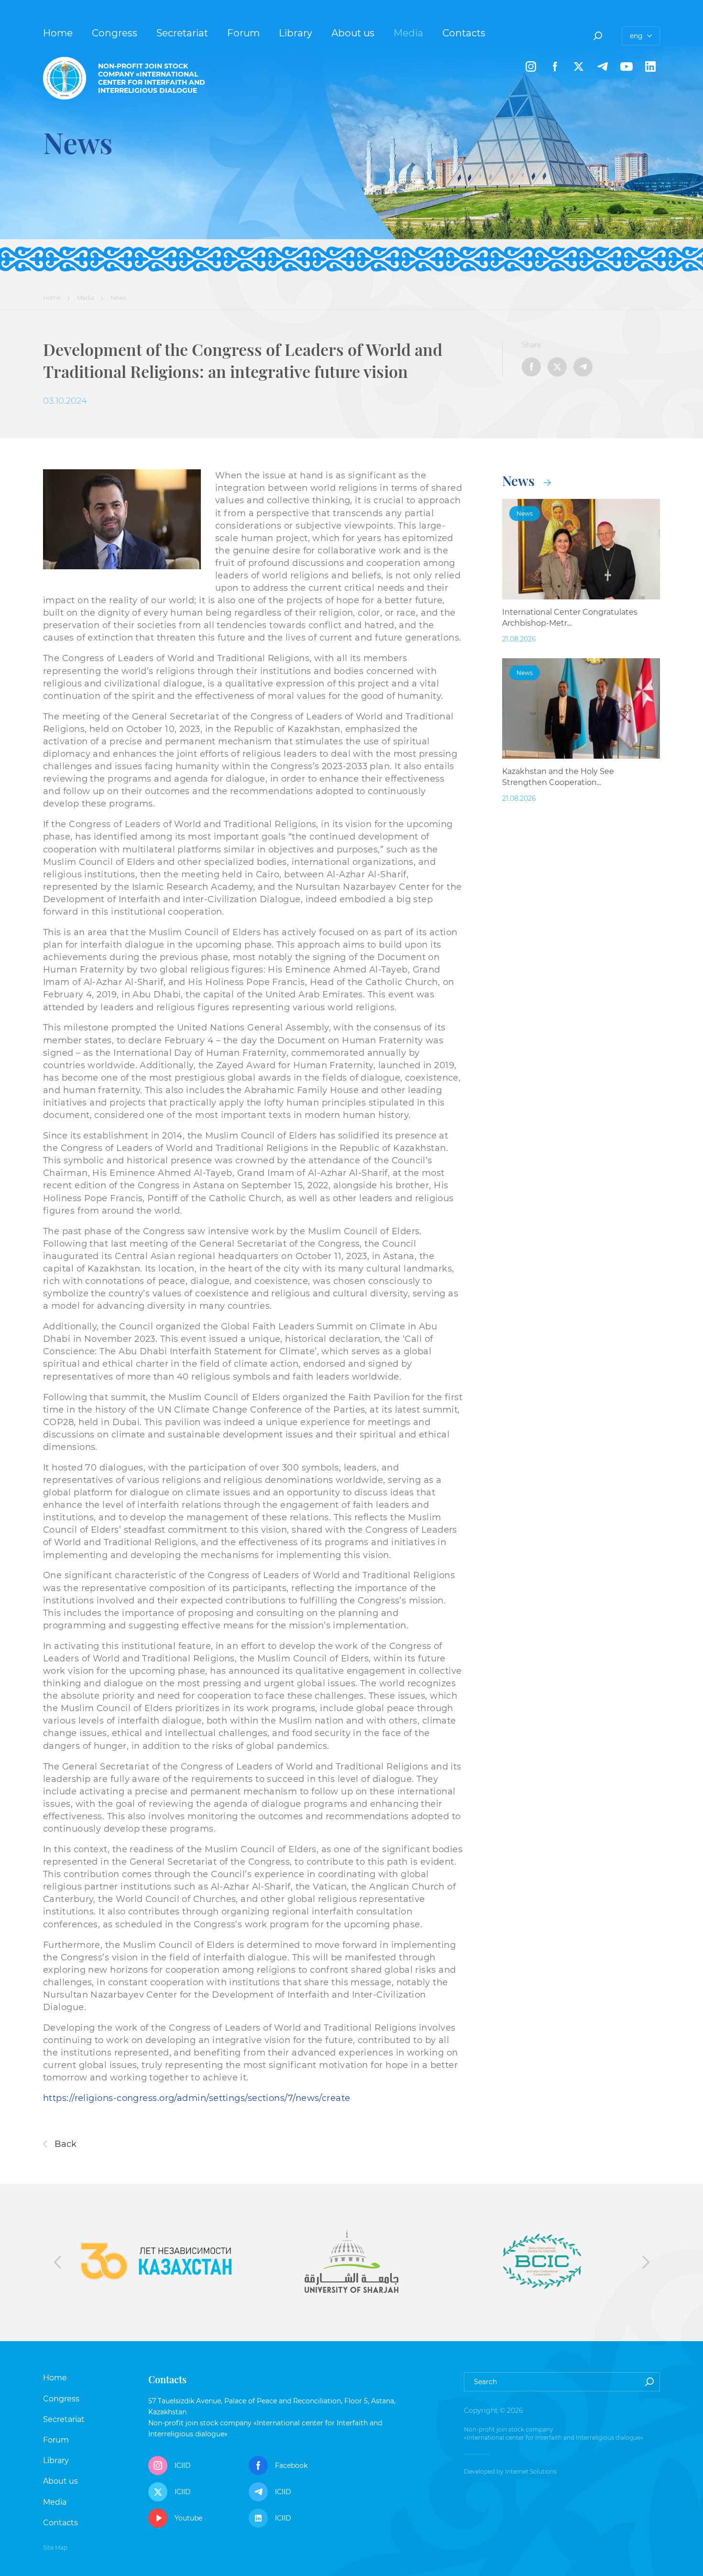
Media (408, 33)
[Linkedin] (650, 66)
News (520, 481)
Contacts (464, 33)
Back (64, 2144)
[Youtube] (626, 66)
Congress (115, 33)
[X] (579, 66)
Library (296, 33)
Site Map (55, 2548)
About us (353, 33)
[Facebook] (555, 66)
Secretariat (182, 33)
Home (58, 33)
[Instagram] (531, 66)
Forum (243, 33)
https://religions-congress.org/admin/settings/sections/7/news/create (197, 2098)
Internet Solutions (531, 2471)
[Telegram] (603, 66)
